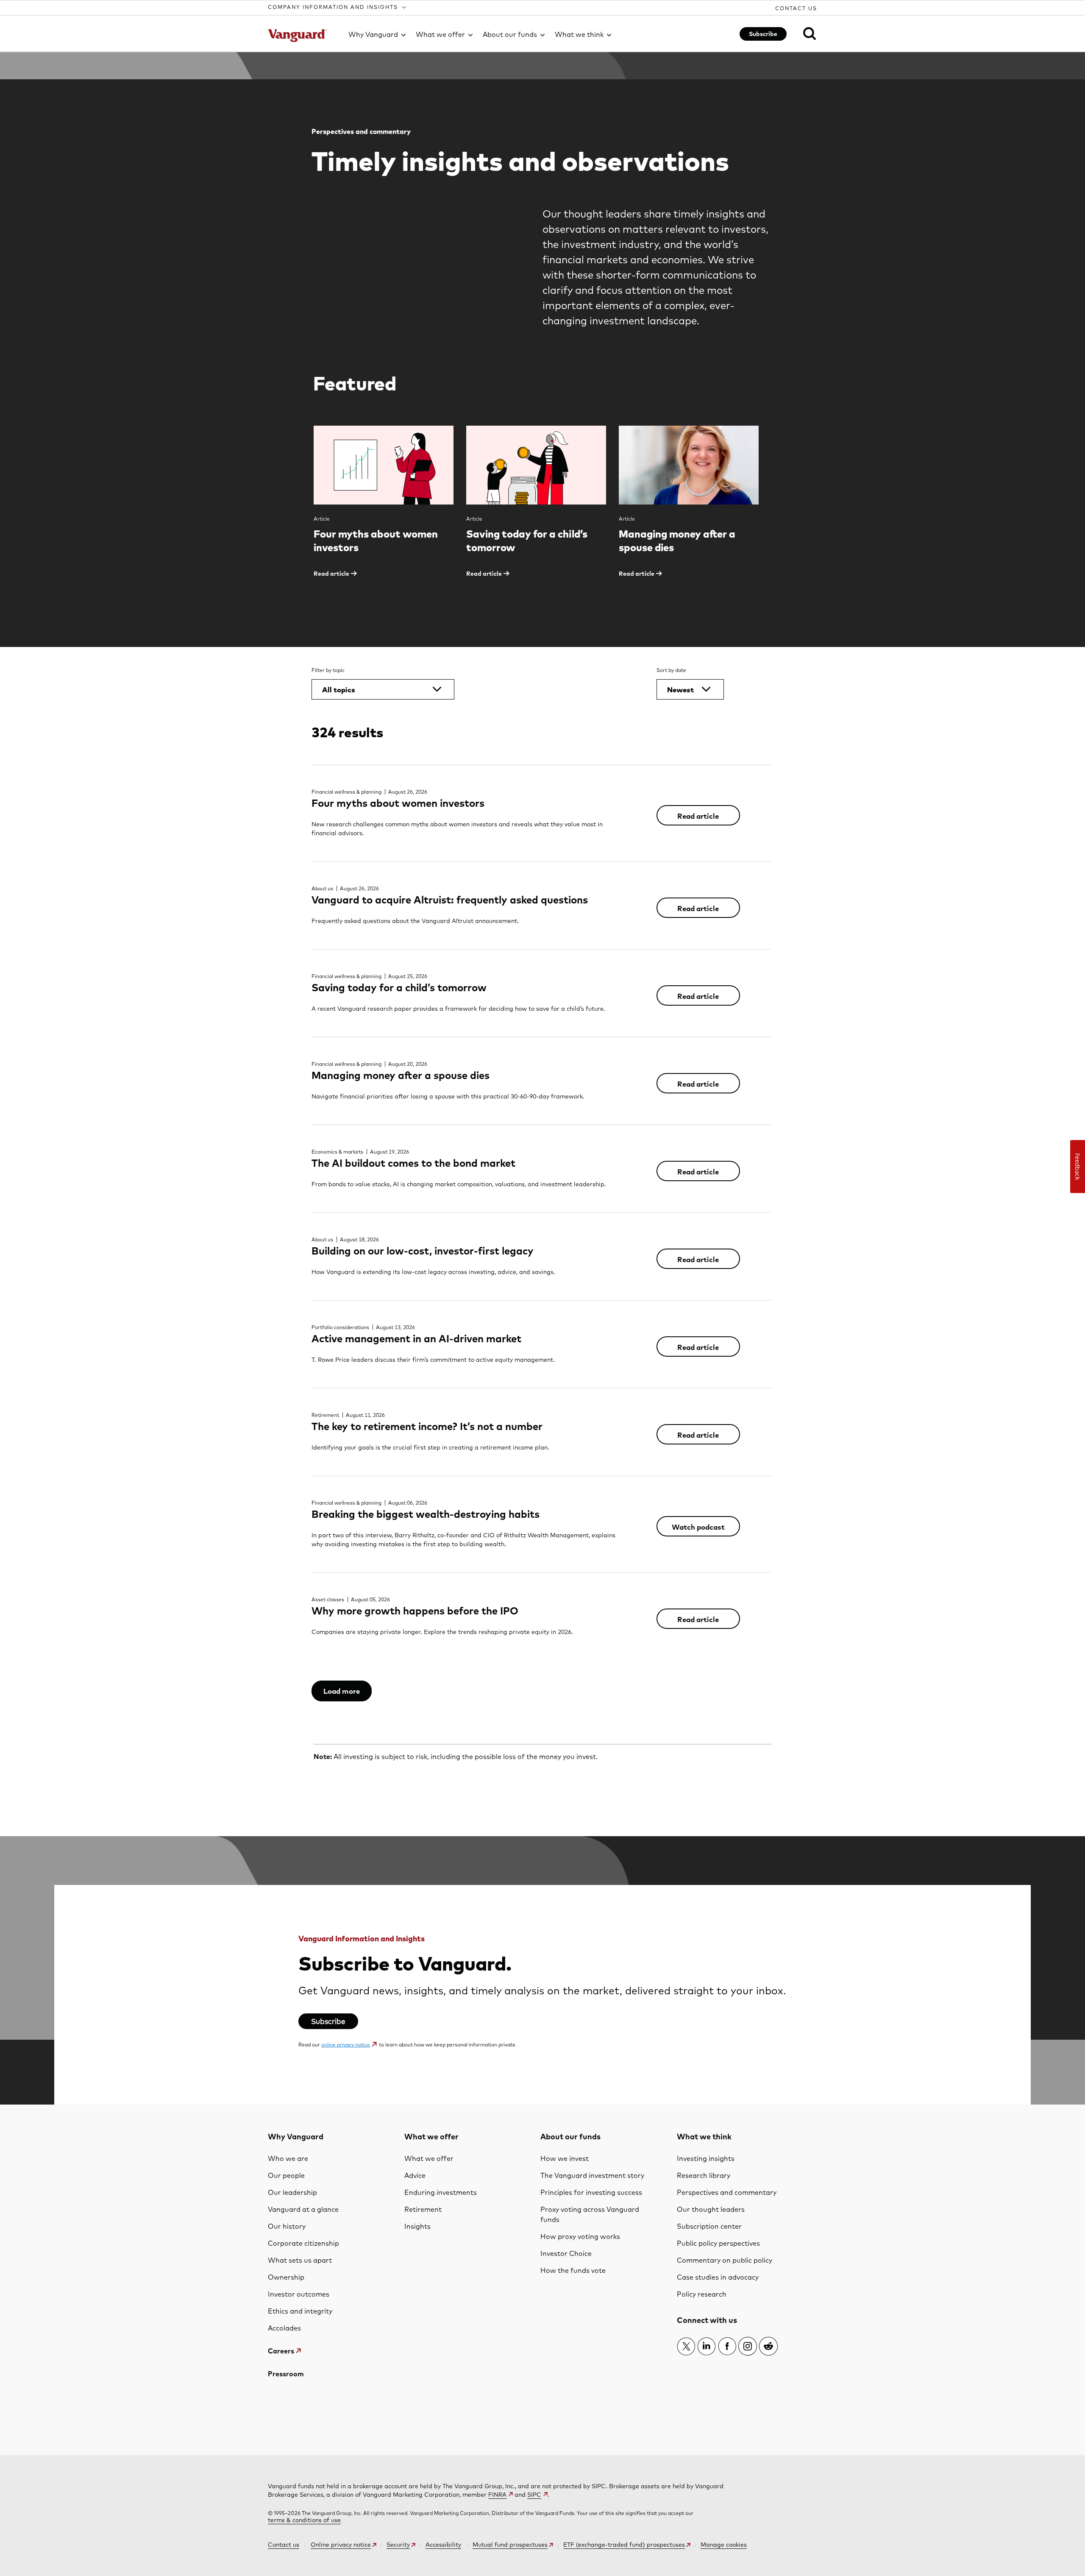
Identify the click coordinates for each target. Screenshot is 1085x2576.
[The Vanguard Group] (303, 36)
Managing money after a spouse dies (401, 1075)
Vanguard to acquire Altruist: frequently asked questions (450, 900)
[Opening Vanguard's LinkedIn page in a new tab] (707, 2346)
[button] (338, 7)
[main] (542, 1078)
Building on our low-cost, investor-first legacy (423, 1251)
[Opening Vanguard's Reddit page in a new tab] (768, 2346)
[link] (804, 33)
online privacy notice (346, 2045)
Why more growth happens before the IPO (415, 1611)
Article (322, 519)
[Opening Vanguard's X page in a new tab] (686, 2346)
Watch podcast (698, 1527)
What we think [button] (579, 34)
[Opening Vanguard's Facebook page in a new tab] (727, 2346)
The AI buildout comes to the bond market (413, 1163)
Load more (342, 1691)
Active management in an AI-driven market (416, 1338)
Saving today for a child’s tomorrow (399, 987)
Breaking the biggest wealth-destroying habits (426, 1514)
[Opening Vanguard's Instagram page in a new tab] (748, 2346)
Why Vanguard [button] (373, 34)
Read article (698, 816)
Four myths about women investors (398, 803)
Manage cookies (724, 2545)
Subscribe (763, 34)
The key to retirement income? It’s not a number (427, 1426)
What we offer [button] (440, 34)
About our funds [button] (510, 34)
